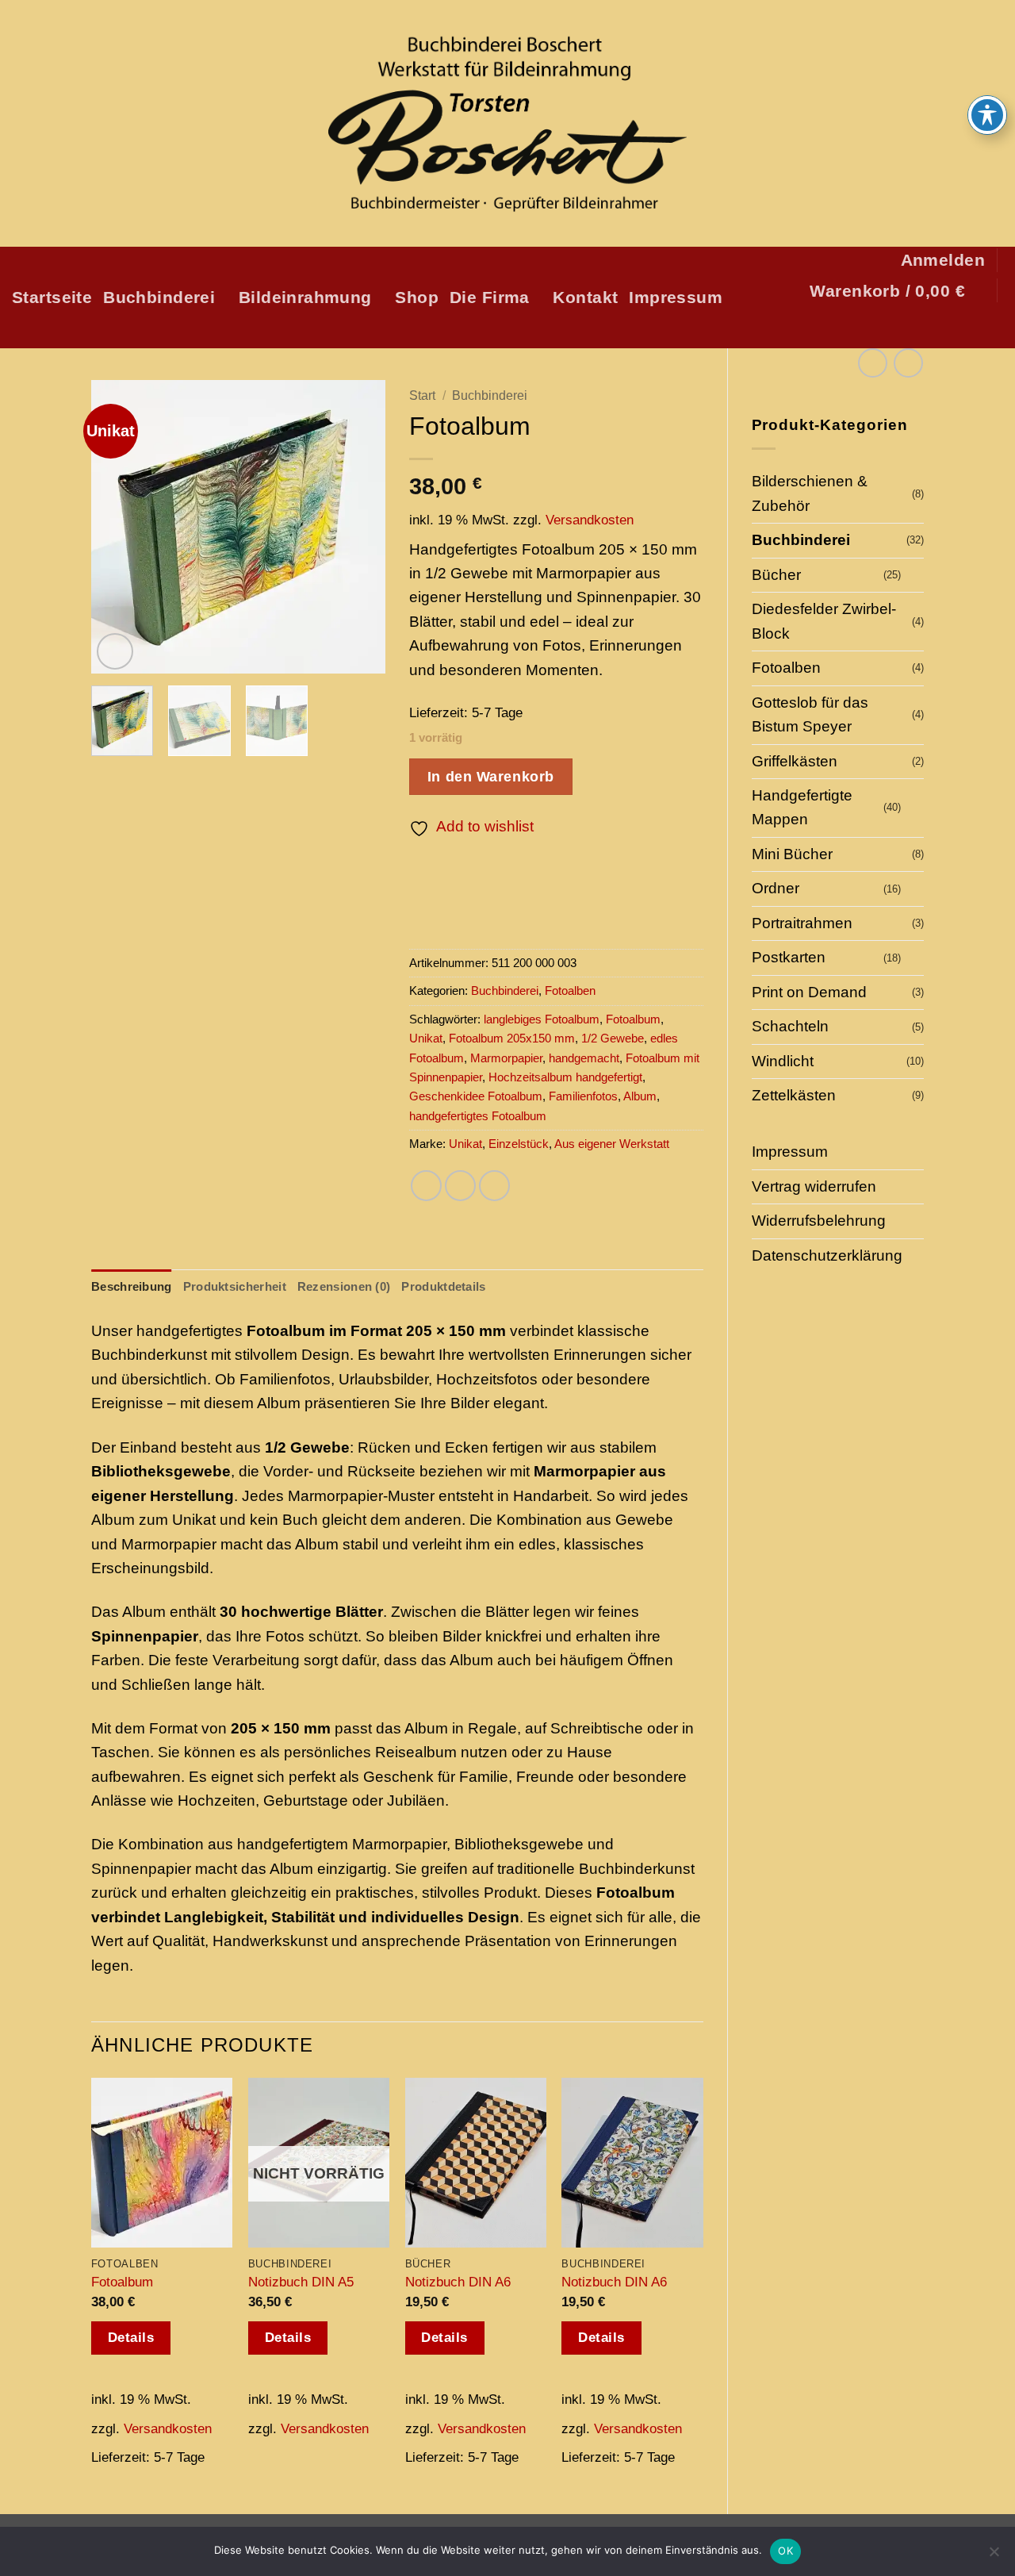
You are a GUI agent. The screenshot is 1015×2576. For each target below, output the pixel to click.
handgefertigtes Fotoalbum (478, 1116)
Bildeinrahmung (305, 297)
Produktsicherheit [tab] (235, 1286)
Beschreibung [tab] (132, 1286)
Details (131, 2338)
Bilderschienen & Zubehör (810, 493)
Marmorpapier (506, 1058)
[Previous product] (908, 363)
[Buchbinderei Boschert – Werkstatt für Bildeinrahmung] (507, 124)
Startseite (52, 297)
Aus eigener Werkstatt (612, 1144)
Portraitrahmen (802, 923)
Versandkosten (590, 520)
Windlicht (783, 1061)
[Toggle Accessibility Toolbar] (987, 115)
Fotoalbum (633, 1019)
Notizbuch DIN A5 (301, 2282)
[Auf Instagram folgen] (911, 328)
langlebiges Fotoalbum (542, 1019)
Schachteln (790, 1026)
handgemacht (584, 1058)
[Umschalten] (914, 576)
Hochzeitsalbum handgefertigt (565, 1077)
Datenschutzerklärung (827, 1255)
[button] (943, 260)
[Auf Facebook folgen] (886, 328)
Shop (417, 297)
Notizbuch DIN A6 (458, 2282)
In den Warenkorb (491, 776)
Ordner (776, 888)
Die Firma (490, 297)
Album (640, 1096)
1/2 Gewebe (613, 1038)
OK (785, 2551)
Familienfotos (583, 1096)
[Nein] (994, 2556)
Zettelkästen (794, 1095)
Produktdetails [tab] (443, 1286)
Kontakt (585, 297)
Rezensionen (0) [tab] (344, 1286)
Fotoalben (786, 668)
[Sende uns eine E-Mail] (935, 328)
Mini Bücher (792, 854)
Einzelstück (519, 1144)
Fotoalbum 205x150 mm (512, 1038)
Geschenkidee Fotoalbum (476, 1096)
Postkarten (789, 957)
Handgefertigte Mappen (802, 807)
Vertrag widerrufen (814, 1186)
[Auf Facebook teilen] (426, 1186)
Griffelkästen (795, 761)
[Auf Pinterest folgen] (960, 328)
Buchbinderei (159, 297)
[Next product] (873, 363)
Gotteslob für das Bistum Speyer (810, 714)
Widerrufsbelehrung (819, 1221)
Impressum (676, 297)
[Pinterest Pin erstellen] (494, 1186)
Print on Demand (809, 992)
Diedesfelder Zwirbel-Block (824, 621)
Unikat (426, 1038)
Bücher (776, 575)
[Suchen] (993, 328)
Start (422, 395)
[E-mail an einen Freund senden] (460, 1186)
